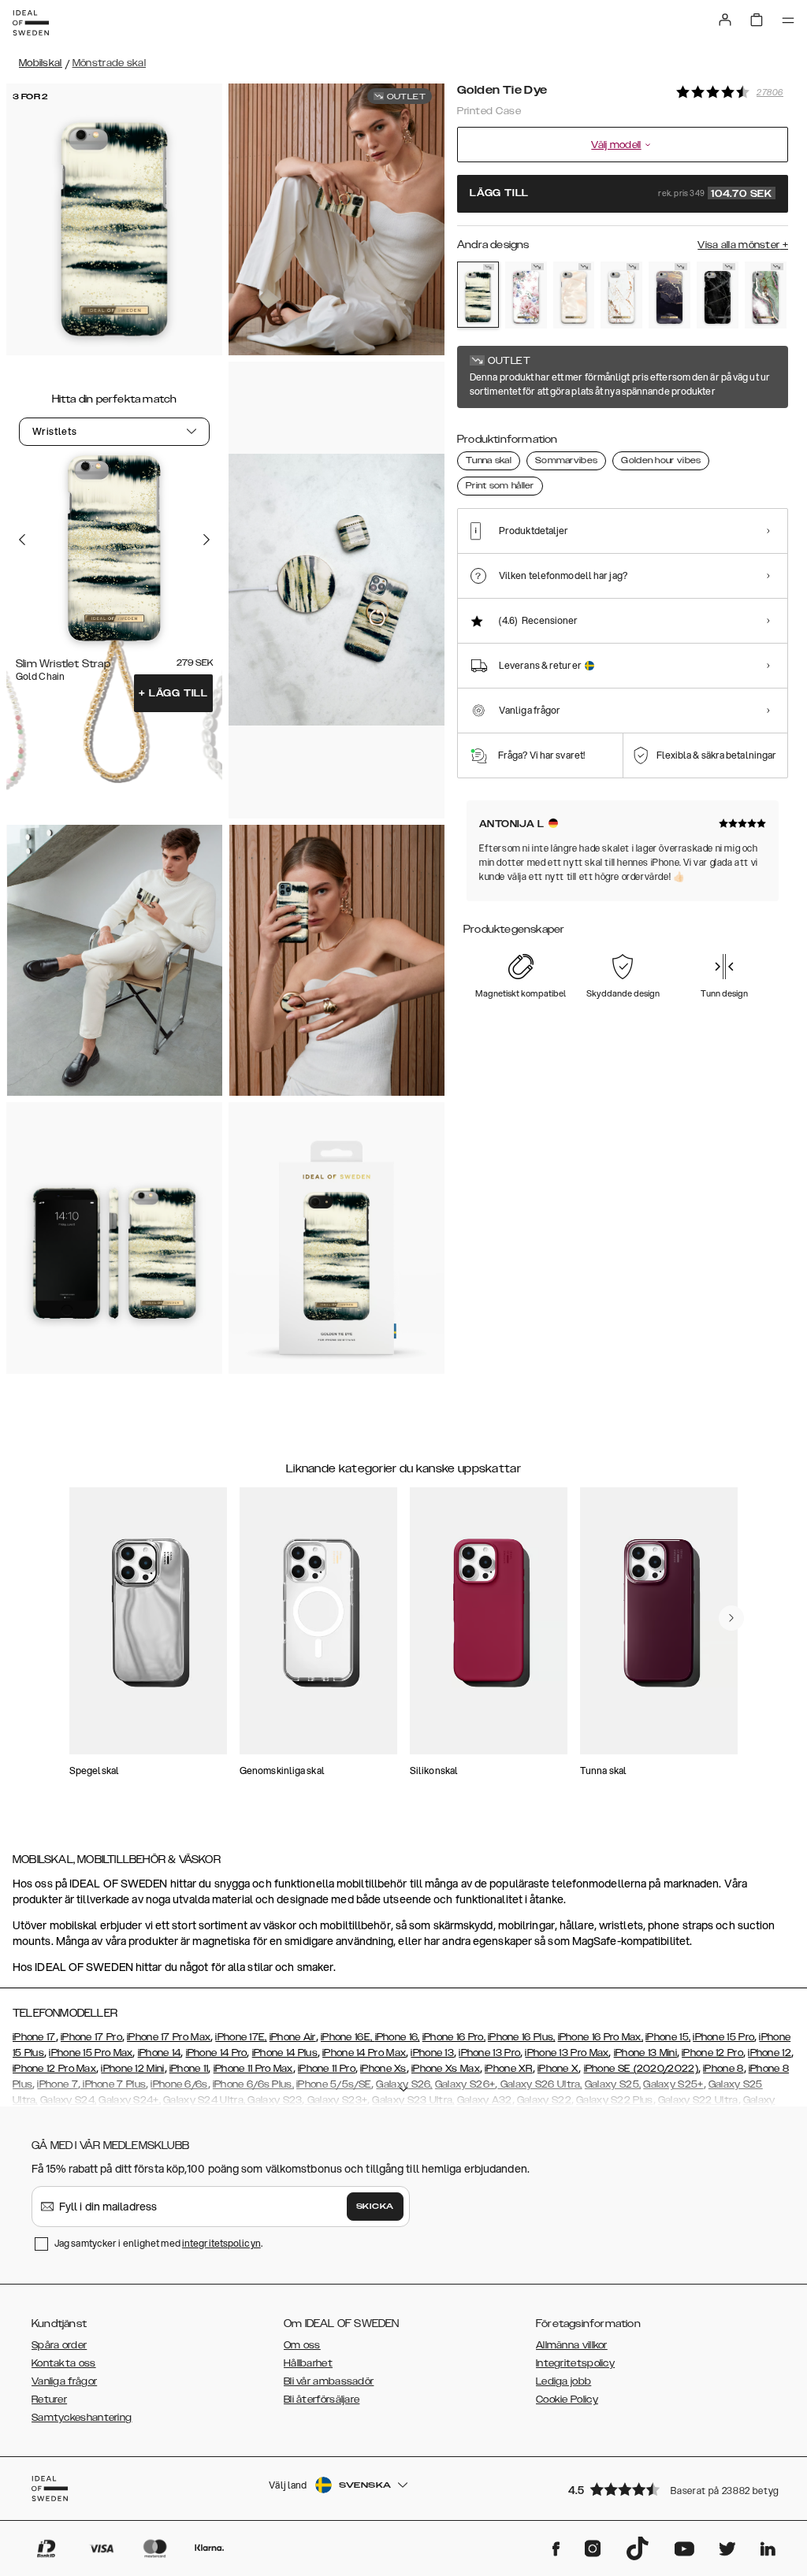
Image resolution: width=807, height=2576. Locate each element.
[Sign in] (725, 20)
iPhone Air (293, 2037)
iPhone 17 (34, 2037)
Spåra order (59, 2345)
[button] (673, 2489)
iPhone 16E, (348, 2037)
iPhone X (558, 2069)
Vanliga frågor (64, 2381)
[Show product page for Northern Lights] (766, 295)
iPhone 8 (723, 2069)
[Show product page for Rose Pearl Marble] (574, 295)
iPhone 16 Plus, (522, 2037)
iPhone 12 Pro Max (54, 2069)
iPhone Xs (383, 2069)
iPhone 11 (189, 2069)
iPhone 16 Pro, (454, 2037)
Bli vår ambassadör (329, 2381)
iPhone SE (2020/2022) (641, 2069)
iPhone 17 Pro (91, 2037)
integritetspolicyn (221, 2243)
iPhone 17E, (241, 2037)
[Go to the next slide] (206, 540)
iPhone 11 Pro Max (253, 2069)
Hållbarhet (308, 2363)
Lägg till (173, 693)
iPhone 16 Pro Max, (601, 2037)
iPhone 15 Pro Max (91, 2053)
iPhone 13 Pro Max (567, 2053)
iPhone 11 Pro (327, 2069)
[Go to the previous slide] (22, 540)
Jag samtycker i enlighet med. (158, 2243)
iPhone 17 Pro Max (169, 2037)
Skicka (375, 2207)
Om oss (302, 2345)
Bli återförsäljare (322, 2400)
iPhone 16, (398, 2037)
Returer (49, 2400)
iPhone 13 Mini (645, 2053)
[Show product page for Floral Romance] (526, 295)
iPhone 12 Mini (132, 2069)
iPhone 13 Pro (489, 2053)
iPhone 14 (160, 2053)
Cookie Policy (567, 2400)
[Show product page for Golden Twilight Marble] (669, 295)
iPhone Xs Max (446, 2069)
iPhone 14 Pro (217, 2053)
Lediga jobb (563, 2381)
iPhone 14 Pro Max (364, 2053)
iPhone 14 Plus (285, 2053)
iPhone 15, (668, 2037)
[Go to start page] (31, 23)
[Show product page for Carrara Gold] (621, 295)
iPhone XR (509, 2069)
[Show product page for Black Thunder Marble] (718, 295)
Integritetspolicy (575, 2363)
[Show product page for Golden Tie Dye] (478, 295)
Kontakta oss (64, 2363)
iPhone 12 (770, 2053)
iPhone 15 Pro (723, 2037)
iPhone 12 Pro (712, 2053)
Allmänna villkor (572, 2345)
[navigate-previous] (731, 1618)
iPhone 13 (432, 2053)
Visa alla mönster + (743, 245)
